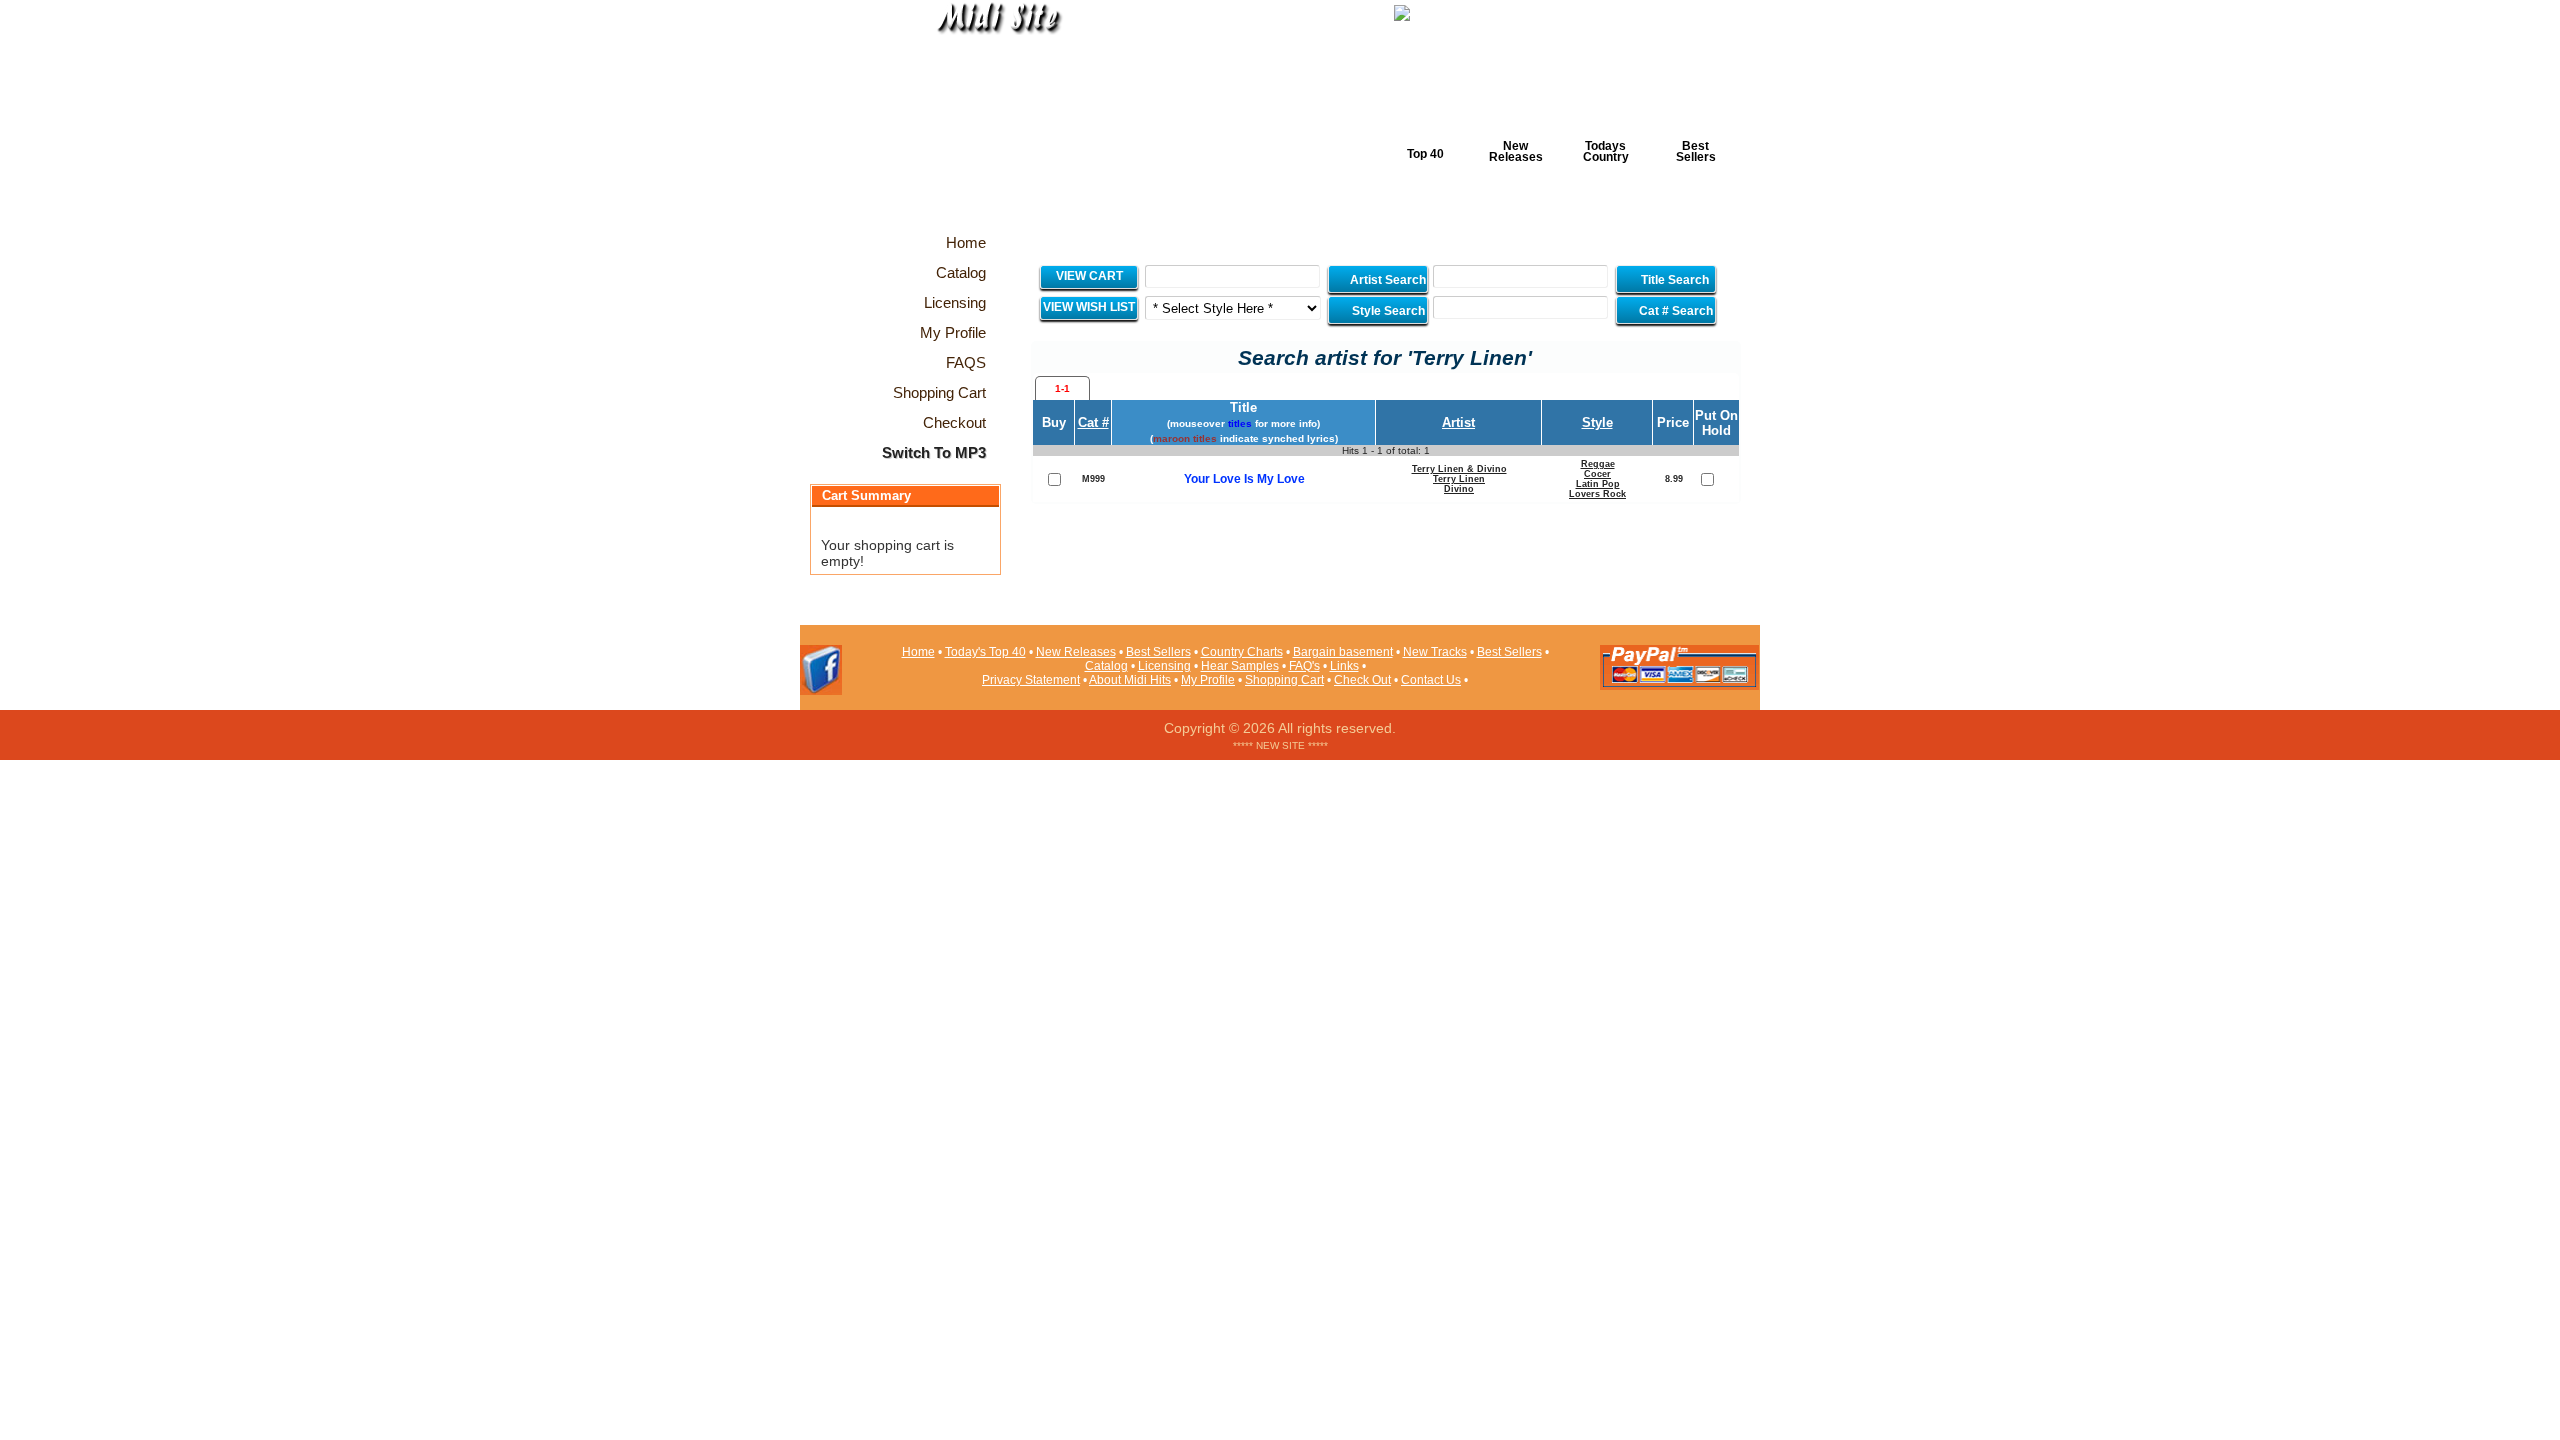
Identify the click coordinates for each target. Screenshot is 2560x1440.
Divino (1459, 489)
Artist (1458, 422)
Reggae (1598, 464)
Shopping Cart (1284, 680)
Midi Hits (986, 121)
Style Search (1387, 311)
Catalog (1106, 666)
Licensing (1164, 666)
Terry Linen (1459, 479)
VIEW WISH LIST (1089, 307)
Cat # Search (1674, 311)
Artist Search (1386, 280)
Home (918, 652)
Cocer (1597, 474)
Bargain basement (1343, 652)
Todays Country (1606, 151)
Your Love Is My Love (1244, 479)
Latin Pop (1598, 484)
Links (1344, 666)
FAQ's (1304, 666)
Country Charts (1242, 652)
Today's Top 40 (985, 652)
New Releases (1516, 151)
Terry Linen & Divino (1459, 469)
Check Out (1362, 680)
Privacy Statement (1031, 680)
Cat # (1093, 422)
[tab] (1062, 388)
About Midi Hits (1130, 680)
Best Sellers (1696, 151)
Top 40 (1425, 154)
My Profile (1208, 680)
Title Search (1675, 280)
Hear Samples (1240, 666)
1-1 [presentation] (1062, 388)
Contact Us (1431, 680)
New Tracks (1435, 652)
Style (1597, 422)
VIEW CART (1089, 276)
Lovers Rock (1597, 494)
